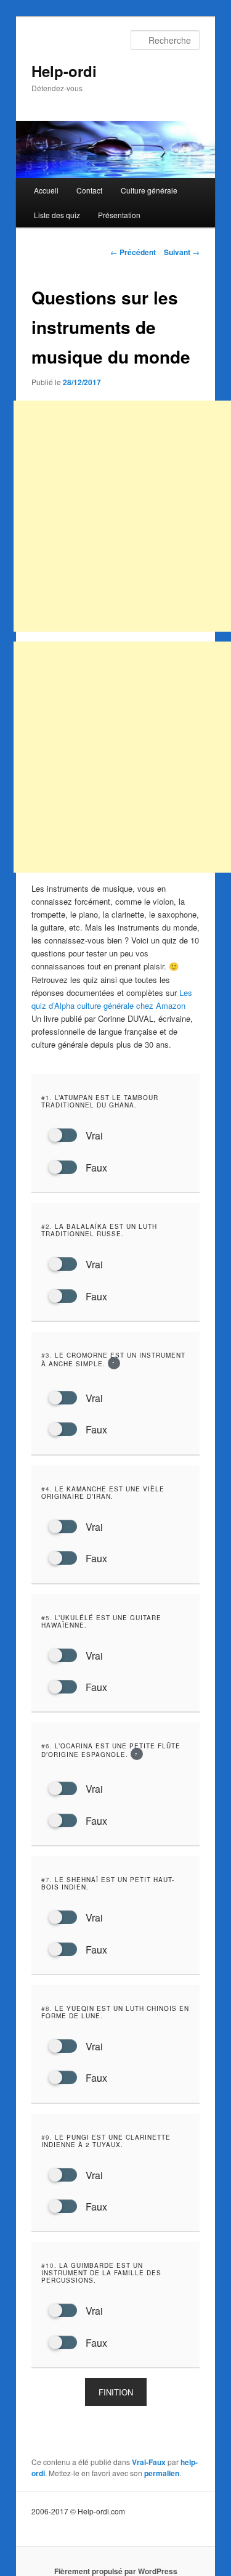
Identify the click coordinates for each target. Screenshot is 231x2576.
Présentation (119, 215)
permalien (162, 2473)
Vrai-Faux (149, 2462)
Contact (89, 190)
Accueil (46, 190)
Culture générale (149, 190)
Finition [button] (116, 2392)
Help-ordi (64, 71)
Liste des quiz (57, 215)
